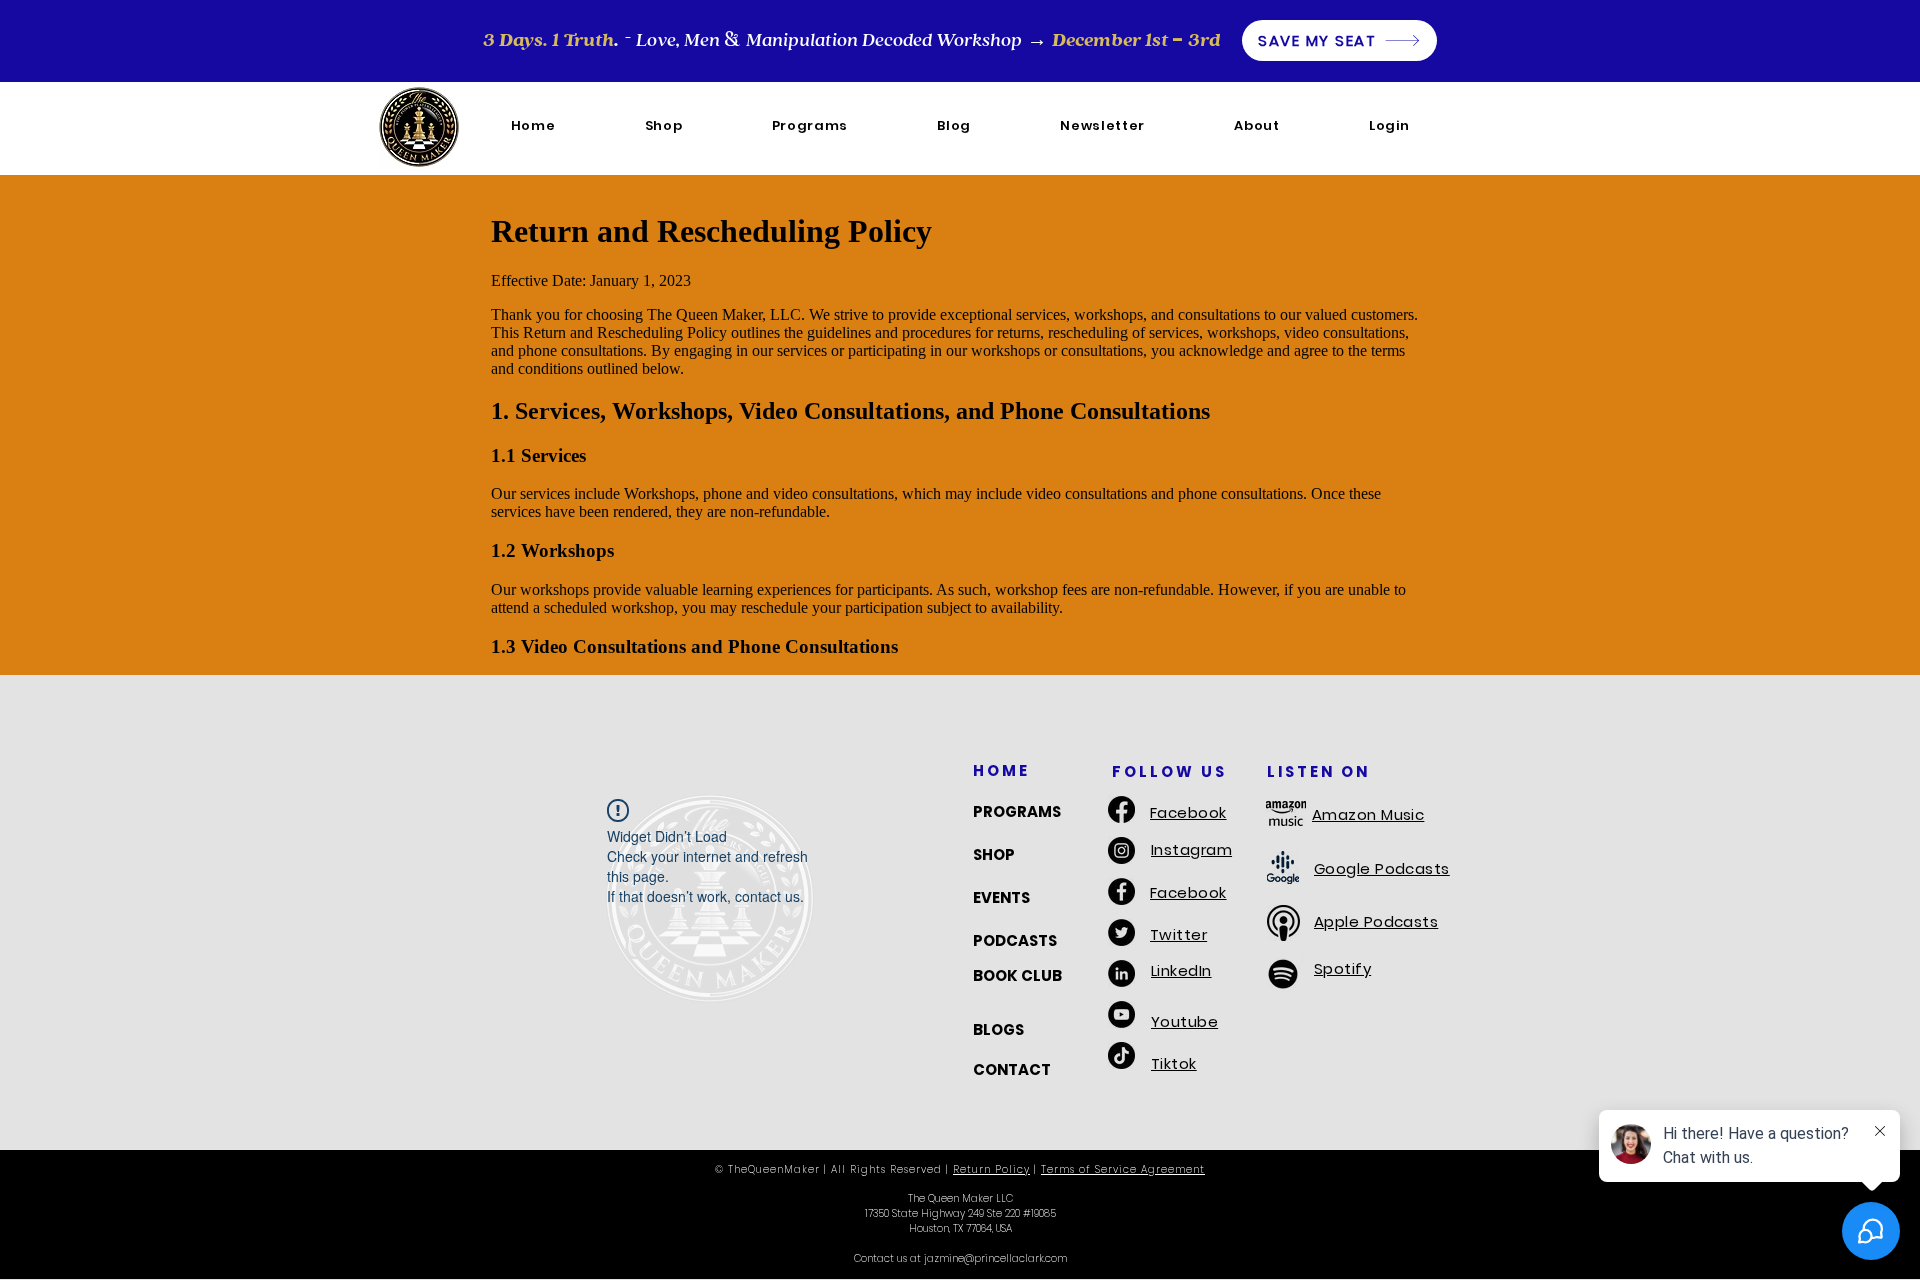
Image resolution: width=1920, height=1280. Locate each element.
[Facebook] (1121, 809)
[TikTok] (1121, 1055)
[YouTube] (1121, 1014)
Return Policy (991, 1169)
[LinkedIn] (1121, 973)
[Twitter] (1121, 932)
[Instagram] (1121, 850)
